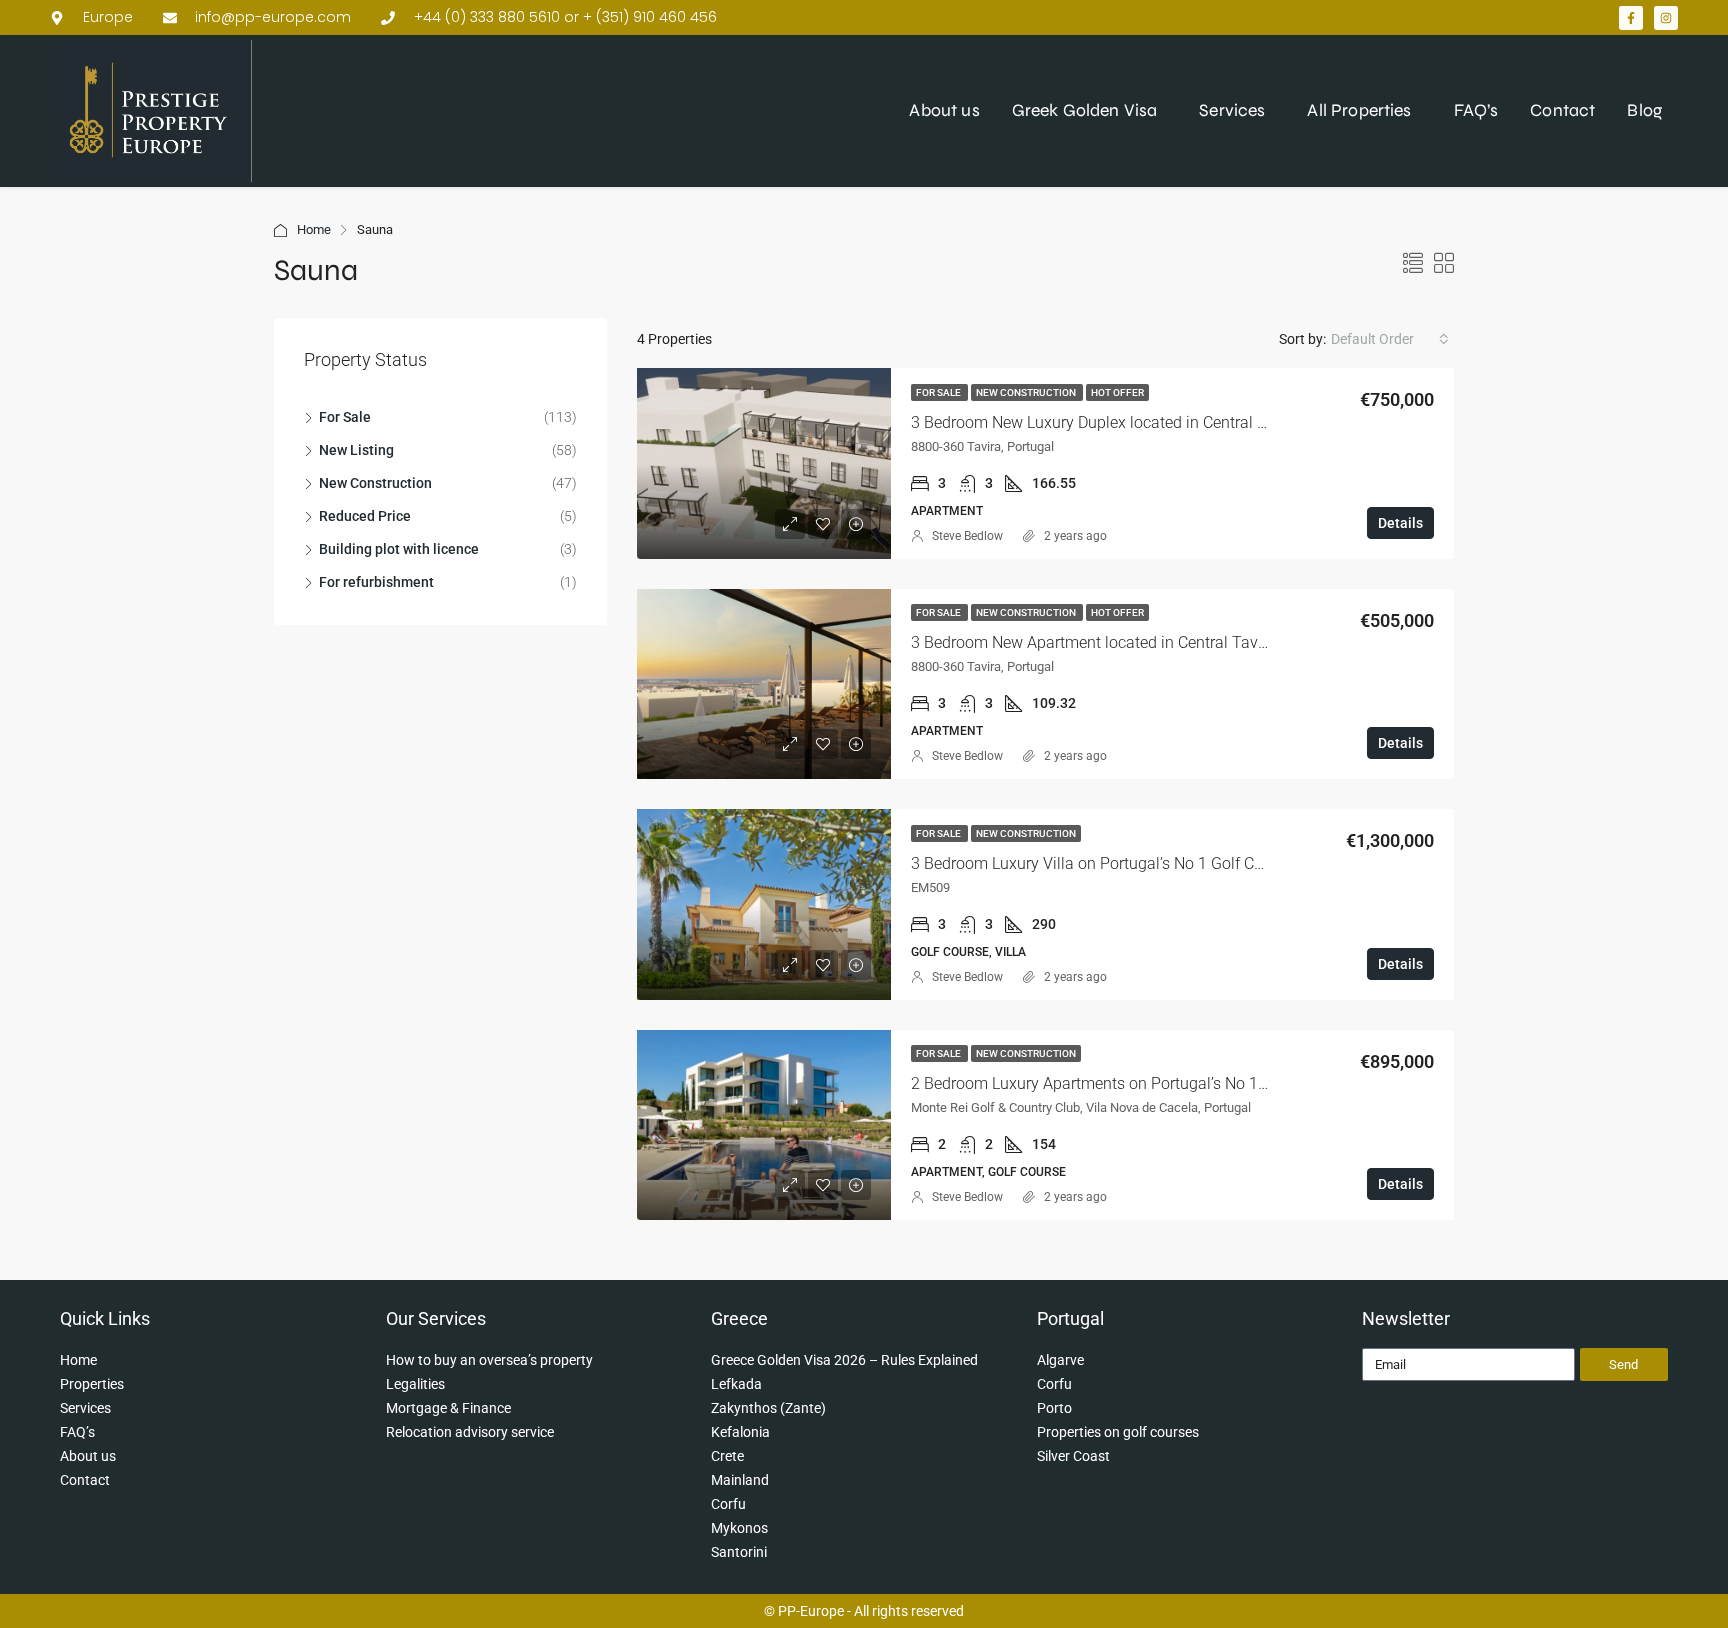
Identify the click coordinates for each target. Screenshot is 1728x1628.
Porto (1054, 1408)
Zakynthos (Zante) (768, 1408)
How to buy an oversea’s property (489, 1360)
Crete (727, 1456)
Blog (1644, 110)
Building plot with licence (399, 549)
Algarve (1060, 1360)
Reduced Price (365, 516)
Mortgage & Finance (448, 1408)
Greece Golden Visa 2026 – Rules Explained (844, 1360)
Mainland (740, 1480)
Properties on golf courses (1118, 1432)
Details (1400, 523)
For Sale (939, 392)
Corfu (728, 1504)
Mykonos (739, 1528)
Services (1232, 110)
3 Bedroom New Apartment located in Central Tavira (1093, 642)
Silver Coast (1073, 1456)
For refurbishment (376, 582)
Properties (92, 1384)
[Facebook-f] (1631, 18)
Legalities (415, 1384)
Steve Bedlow (967, 536)
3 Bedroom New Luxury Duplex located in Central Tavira (1106, 422)
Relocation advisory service (470, 1432)
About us (944, 110)
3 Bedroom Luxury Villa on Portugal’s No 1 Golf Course (1102, 863)
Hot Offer (1117, 392)
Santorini (739, 1552)
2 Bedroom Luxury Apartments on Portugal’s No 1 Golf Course (1127, 1083)
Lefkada (736, 1384)
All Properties (1359, 110)
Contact (1562, 110)
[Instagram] (1666, 18)
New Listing (356, 450)
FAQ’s (1476, 110)
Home (314, 229)
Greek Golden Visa (1085, 110)
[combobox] (1390, 339)
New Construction (1027, 392)
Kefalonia (740, 1432)
